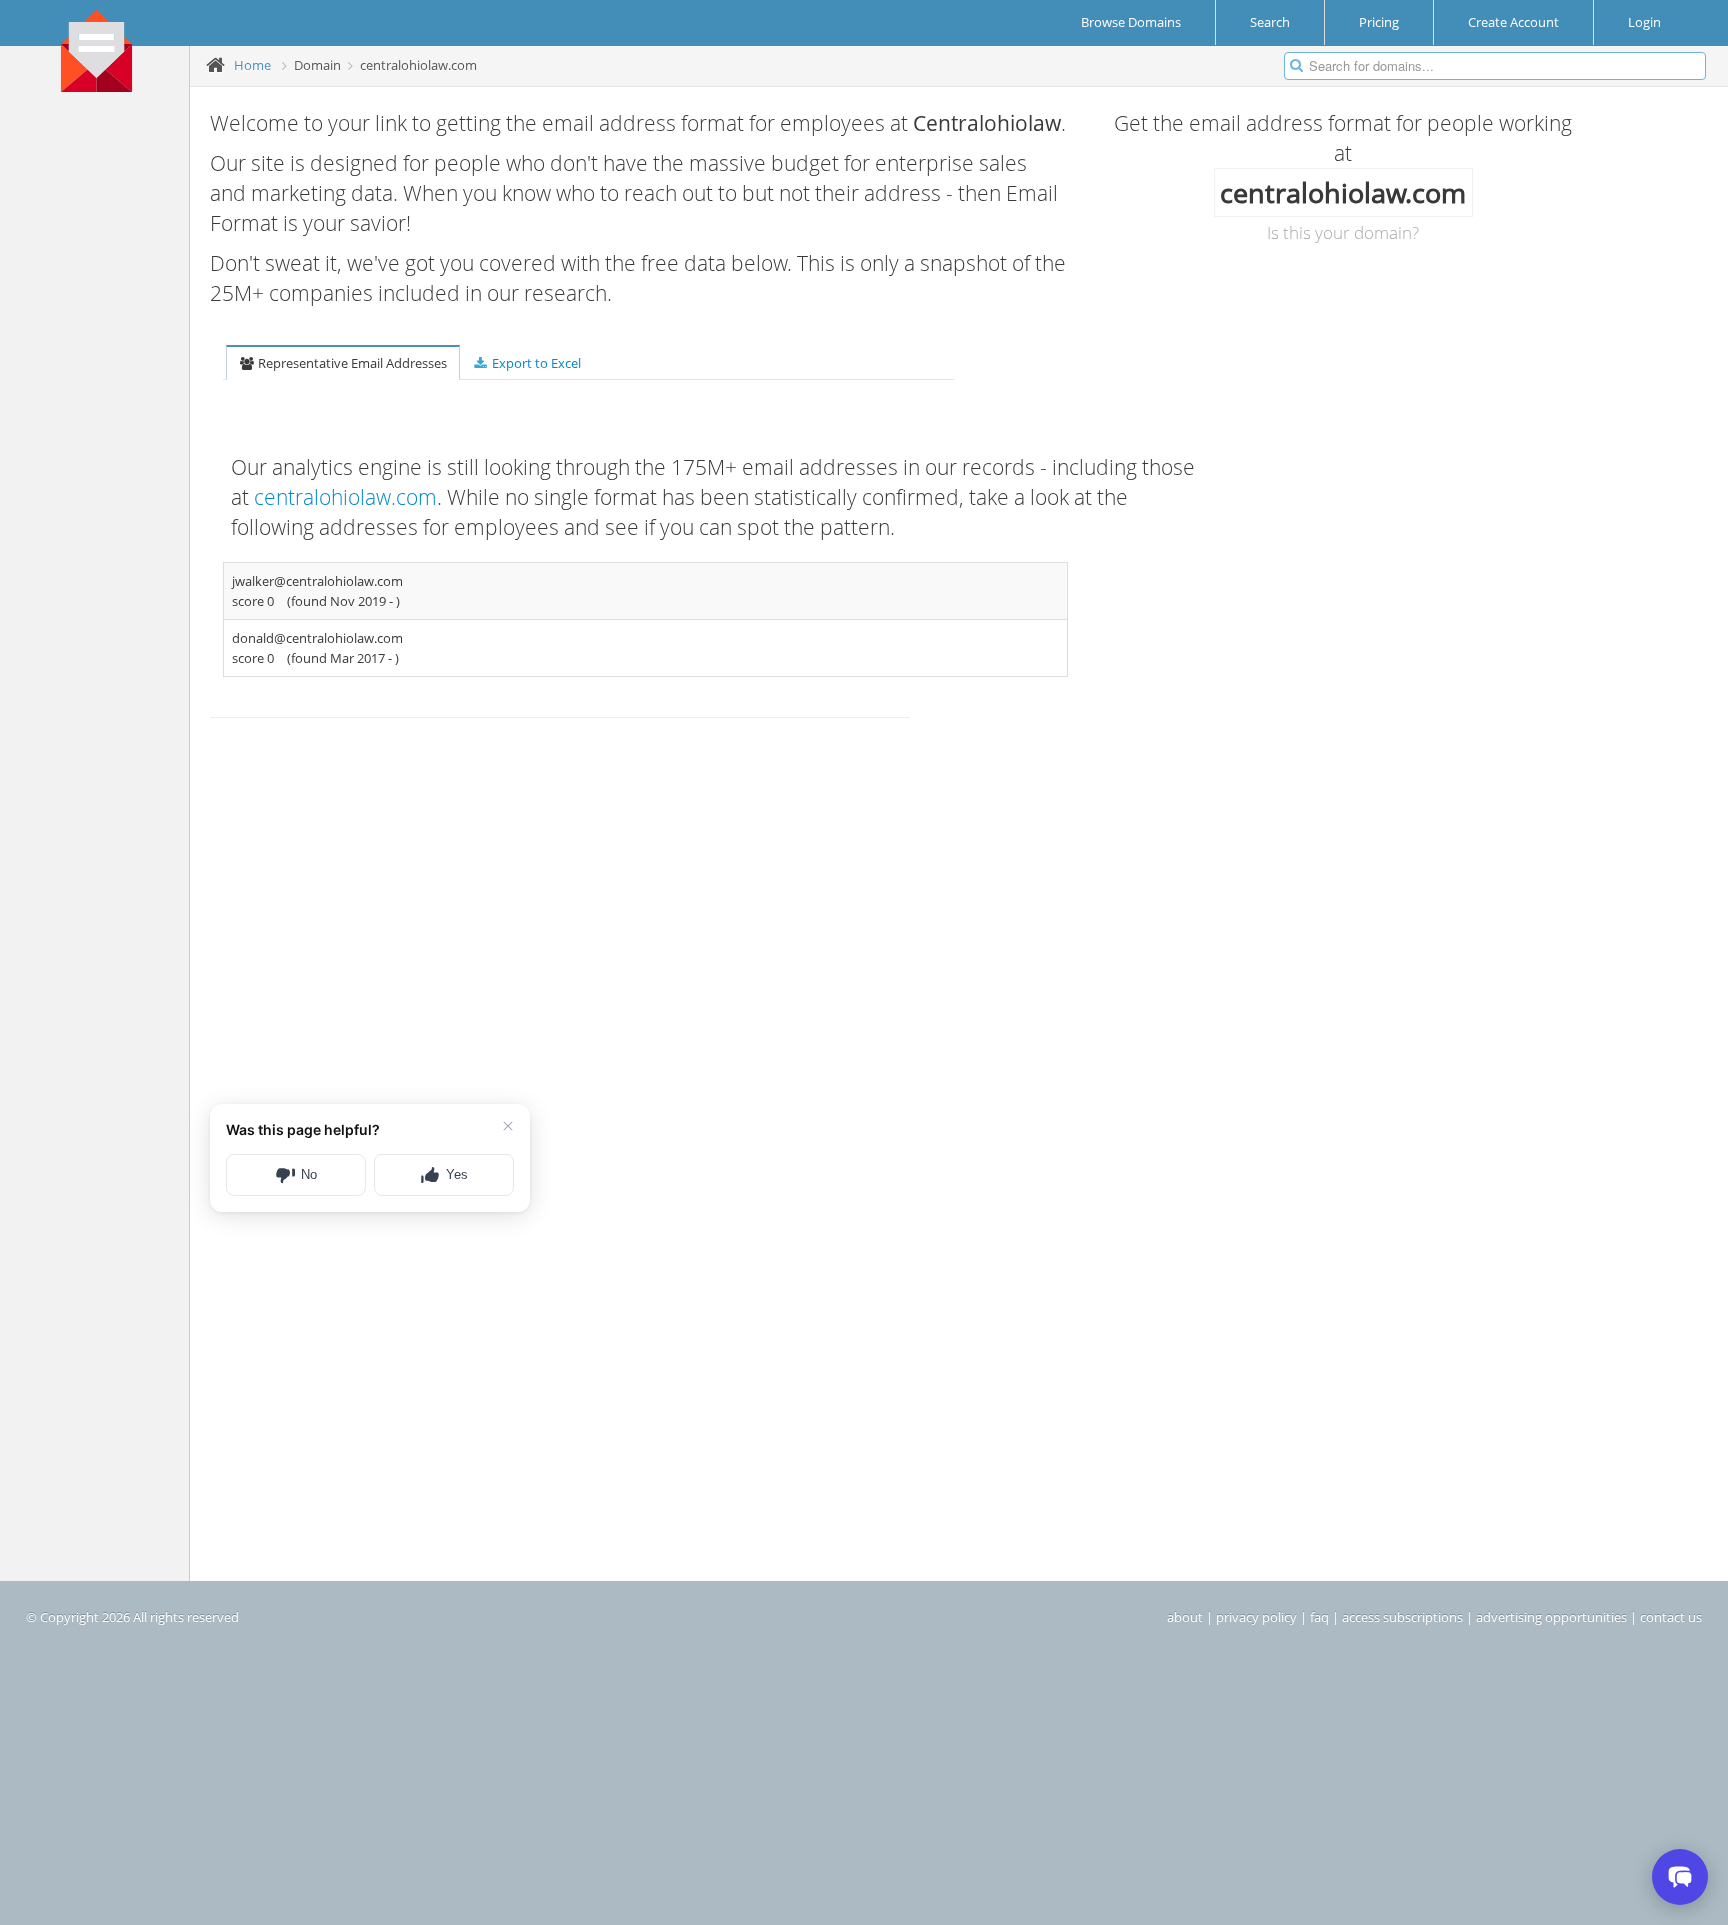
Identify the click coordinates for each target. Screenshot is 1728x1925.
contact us (1671, 1617)
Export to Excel (535, 363)
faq (1319, 1617)
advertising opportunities (1551, 1617)
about (1185, 1617)
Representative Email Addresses (351, 363)
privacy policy (1256, 1617)
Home (252, 65)
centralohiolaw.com (345, 497)
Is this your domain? (1343, 232)
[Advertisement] (102, 411)
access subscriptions (1402, 1617)
